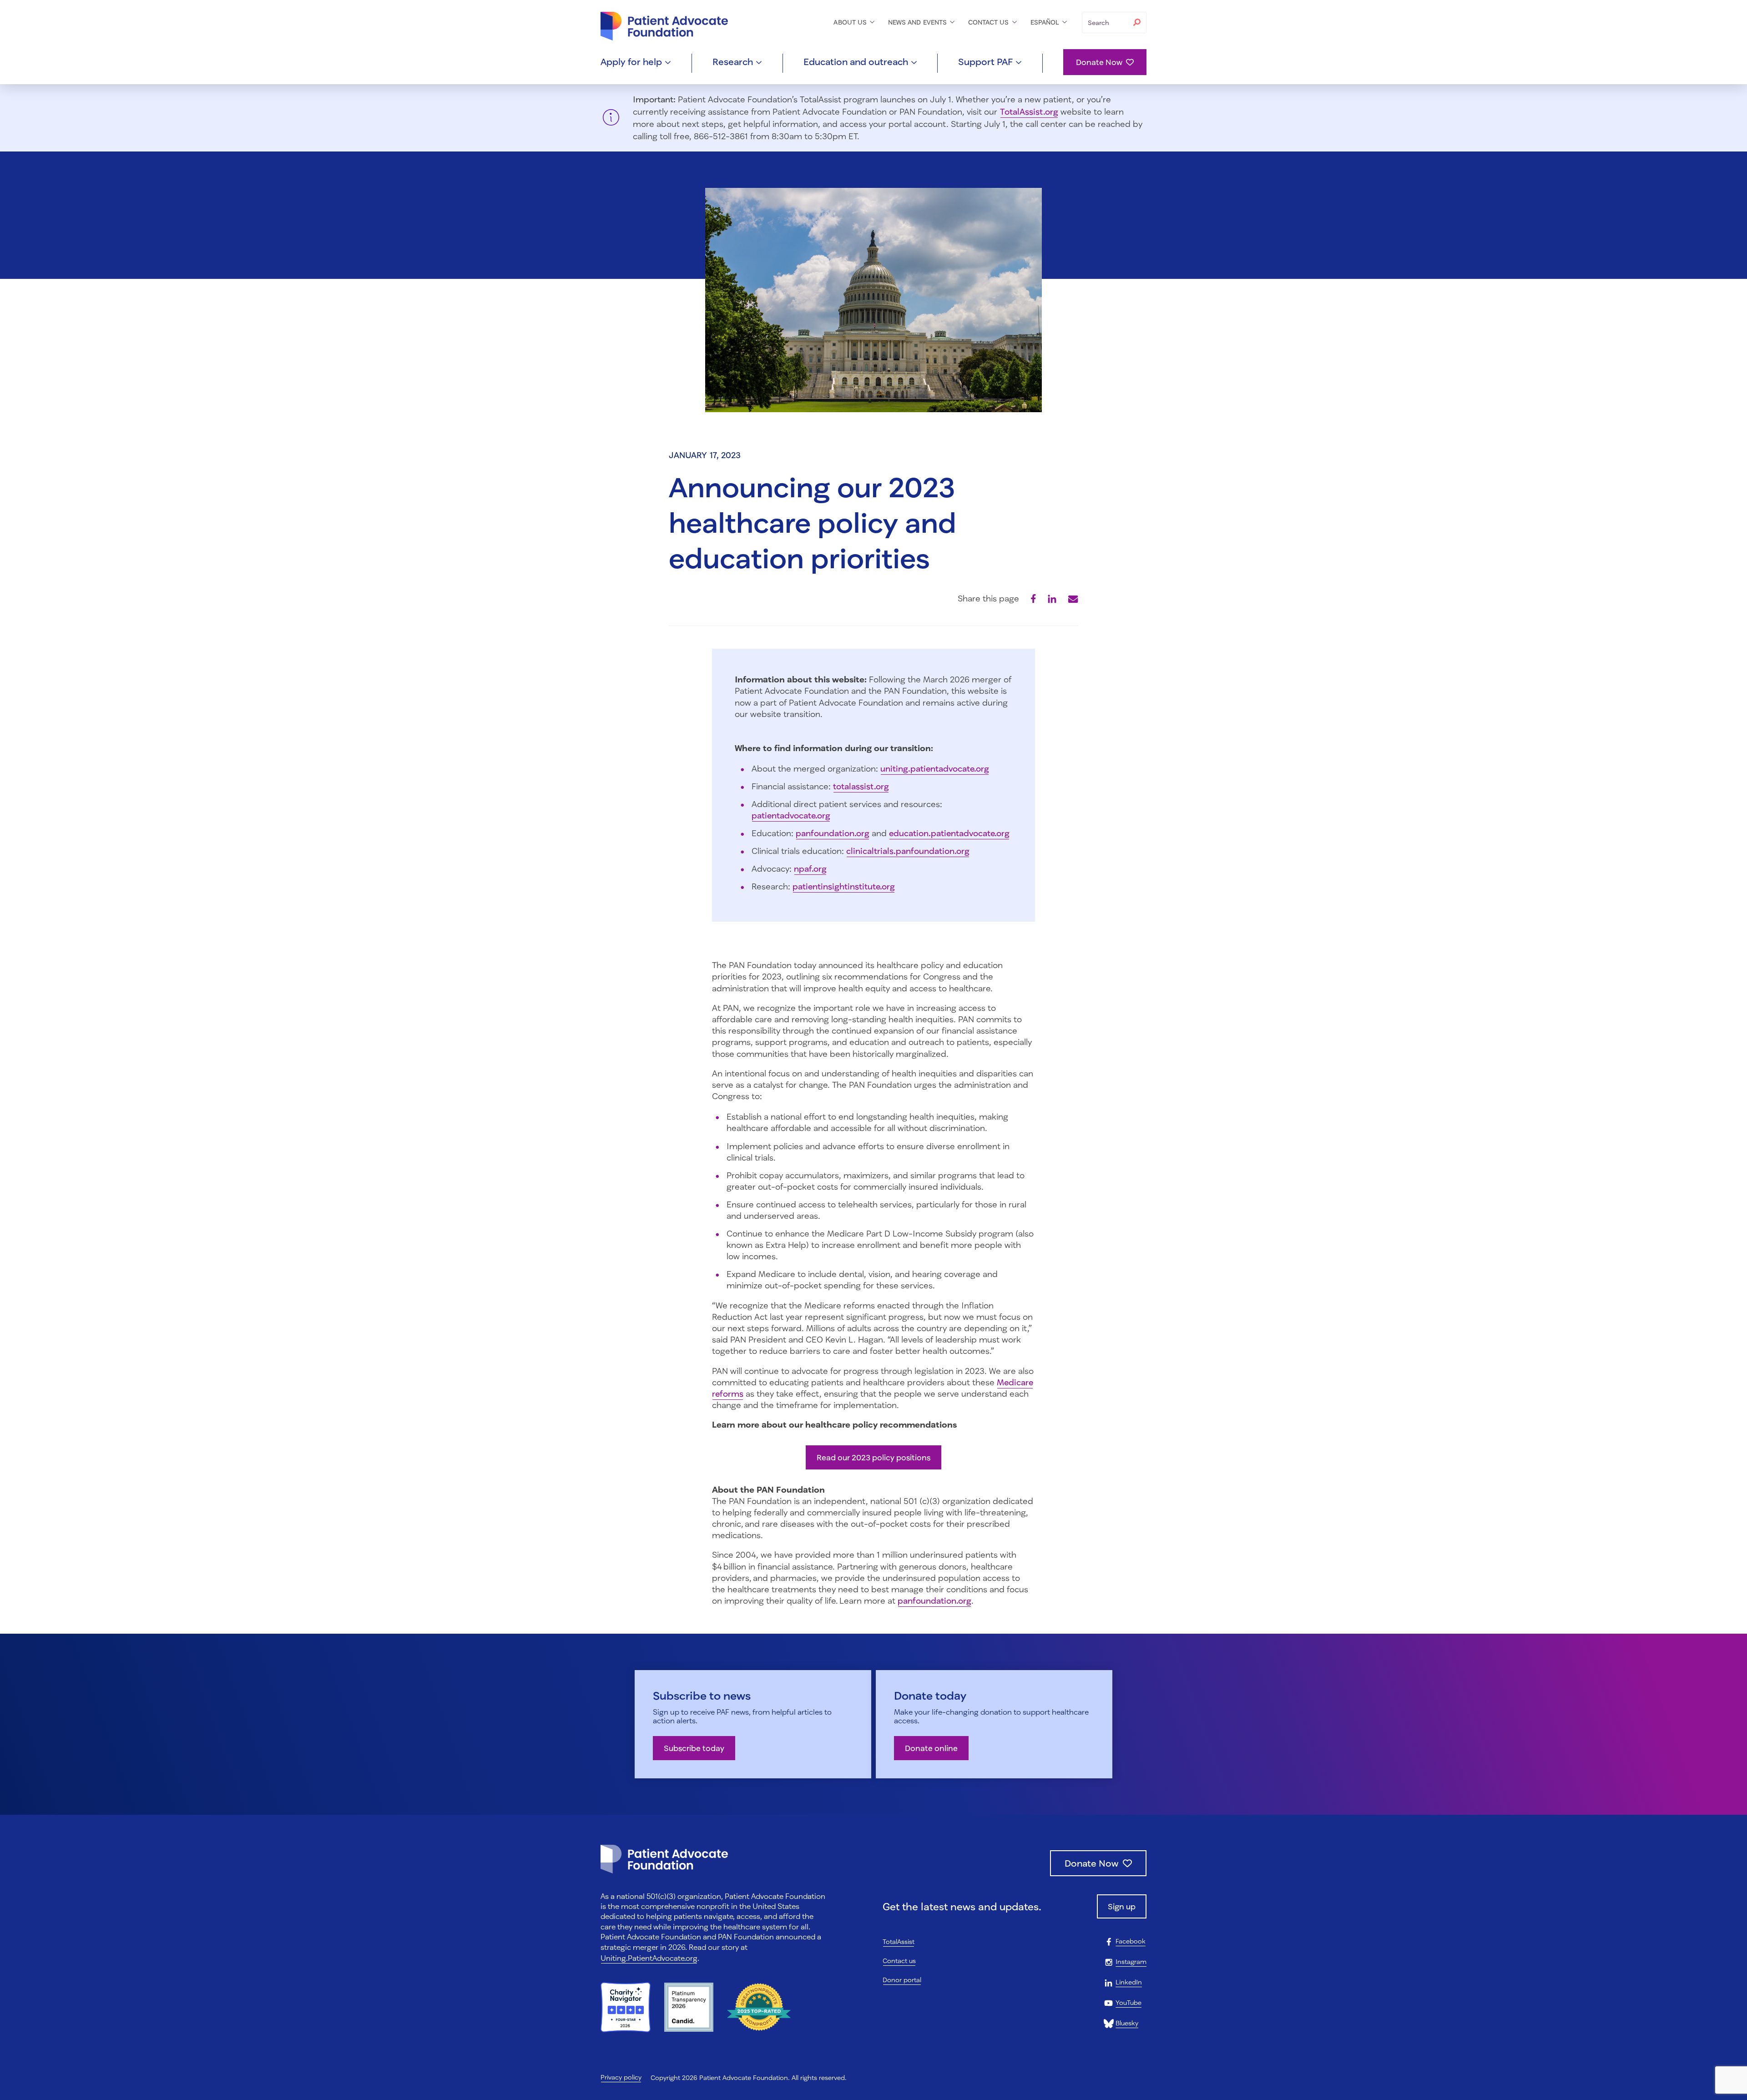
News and (918, 22)
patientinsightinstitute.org (844, 886)
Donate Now (1099, 62)
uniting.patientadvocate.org (935, 768)
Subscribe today (694, 1748)
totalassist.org (861, 786)
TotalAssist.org (1029, 111)
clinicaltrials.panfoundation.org (908, 851)
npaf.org (810, 868)
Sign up (1122, 1906)
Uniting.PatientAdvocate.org (649, 1958)
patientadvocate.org (791, 815)
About (851, 22)
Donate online (931, 1748)
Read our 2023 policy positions (873, 1457)
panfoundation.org (833, 833)
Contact (990, 22)
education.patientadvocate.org (949, 833)
